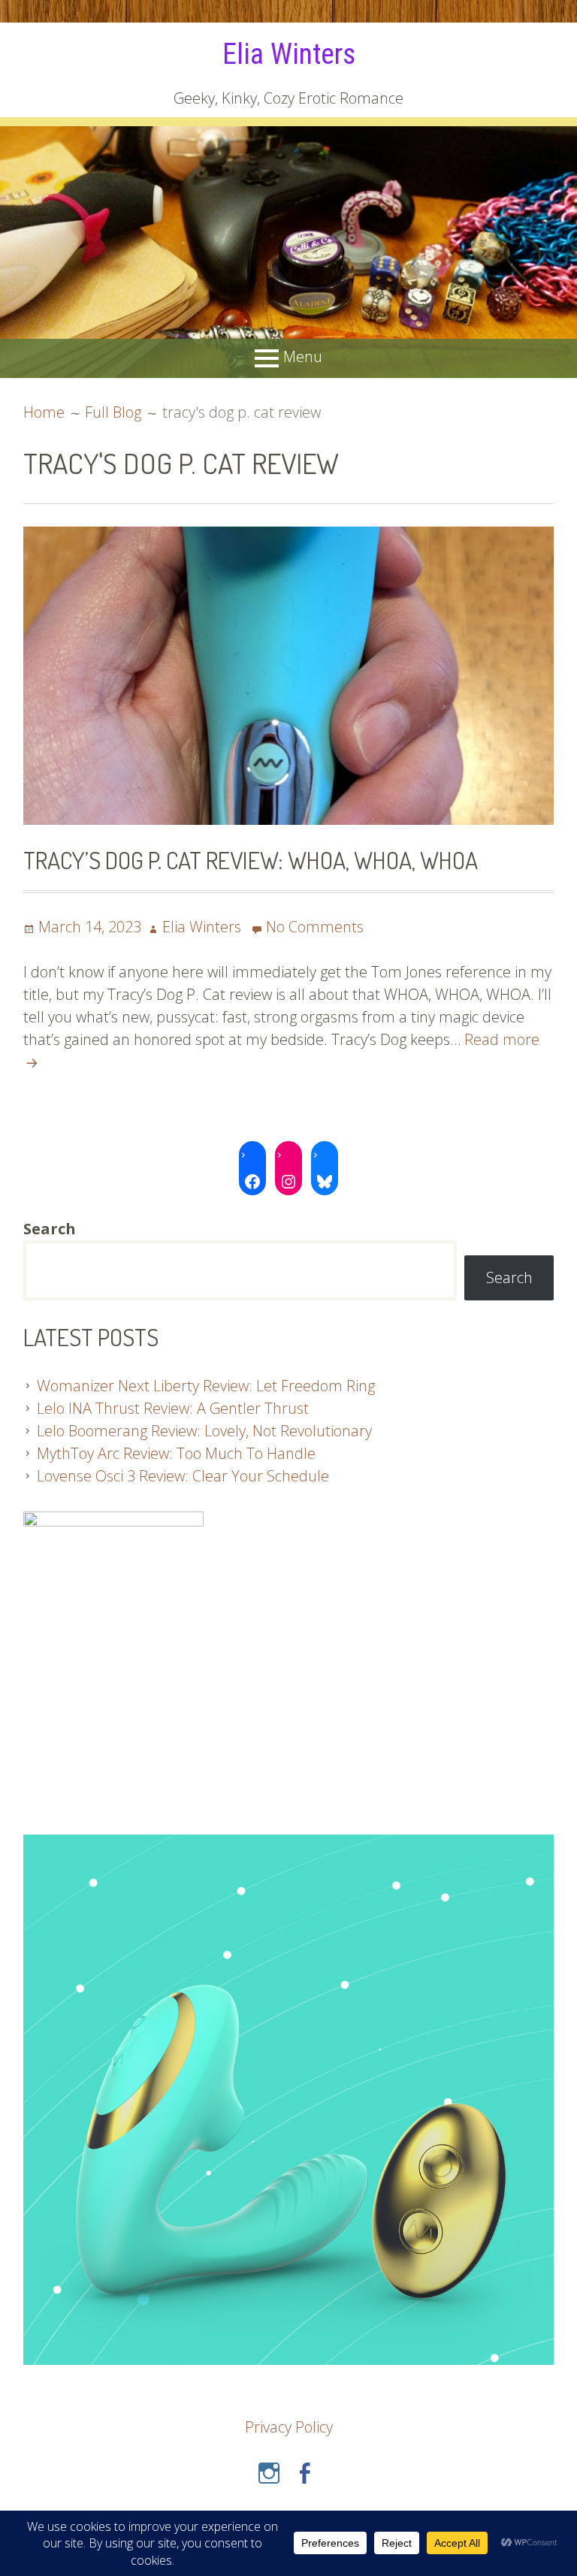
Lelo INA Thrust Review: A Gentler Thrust (173, 1408)
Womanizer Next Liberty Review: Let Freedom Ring (206, 1386)
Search (509, 1277)
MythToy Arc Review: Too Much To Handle (176, 1453)
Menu (303, 357)
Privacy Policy (289, 2427)
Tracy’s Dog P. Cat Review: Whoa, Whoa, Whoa (251, 860)
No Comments (315, 927)
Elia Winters (289, 54)
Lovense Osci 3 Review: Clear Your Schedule (183, 1476)
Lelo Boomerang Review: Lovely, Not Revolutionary (204, 1431)
